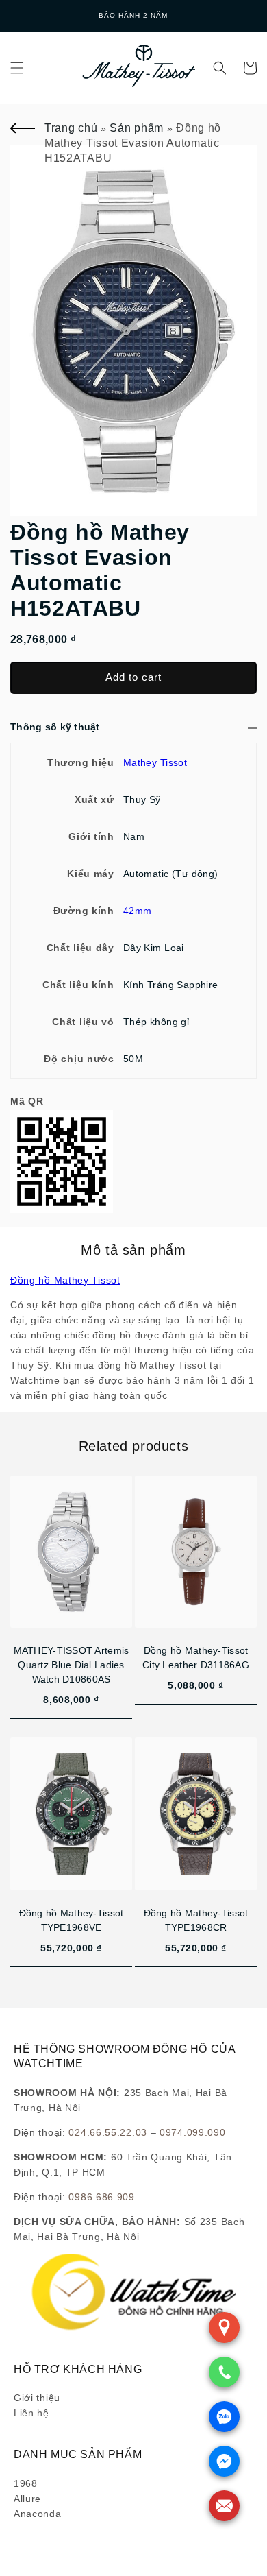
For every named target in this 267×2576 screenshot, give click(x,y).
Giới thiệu (37, 2398)
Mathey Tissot (155, 762)
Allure (27, 2499)
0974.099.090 (192, 2132)
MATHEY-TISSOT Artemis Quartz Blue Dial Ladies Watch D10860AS (72, 1665)
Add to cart (133, 677)
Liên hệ (31, 2413)
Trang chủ (71, 128)
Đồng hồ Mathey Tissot (65, 1280)
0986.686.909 (101, 2197)
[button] (17, 68)
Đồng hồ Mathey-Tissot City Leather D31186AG (196, 1658)
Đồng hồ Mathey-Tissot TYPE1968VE (72, 1920)
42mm (138, 911)
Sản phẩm (137, 128)
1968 (26, 2483)
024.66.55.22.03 (108, 2132)
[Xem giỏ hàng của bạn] (250, 68)
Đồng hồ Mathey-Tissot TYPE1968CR (196, 1920)
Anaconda (38, 2514)
